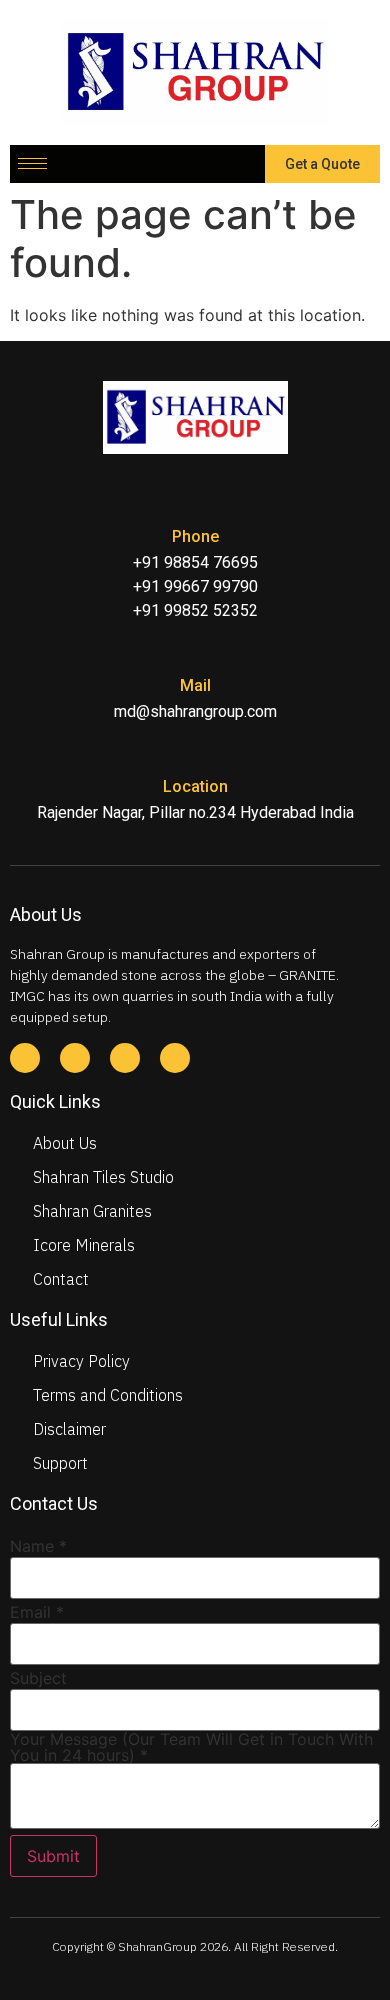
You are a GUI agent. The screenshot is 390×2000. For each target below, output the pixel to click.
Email (37, 1612)
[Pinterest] (175, 1058)
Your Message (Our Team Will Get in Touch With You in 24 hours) (191, 1747)
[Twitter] (75, 1058)
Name (38, 1546)
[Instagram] (125, 1058)
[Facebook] (25, 1058)
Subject (38, 1678)
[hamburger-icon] (32, 163)
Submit (53, 1856)
